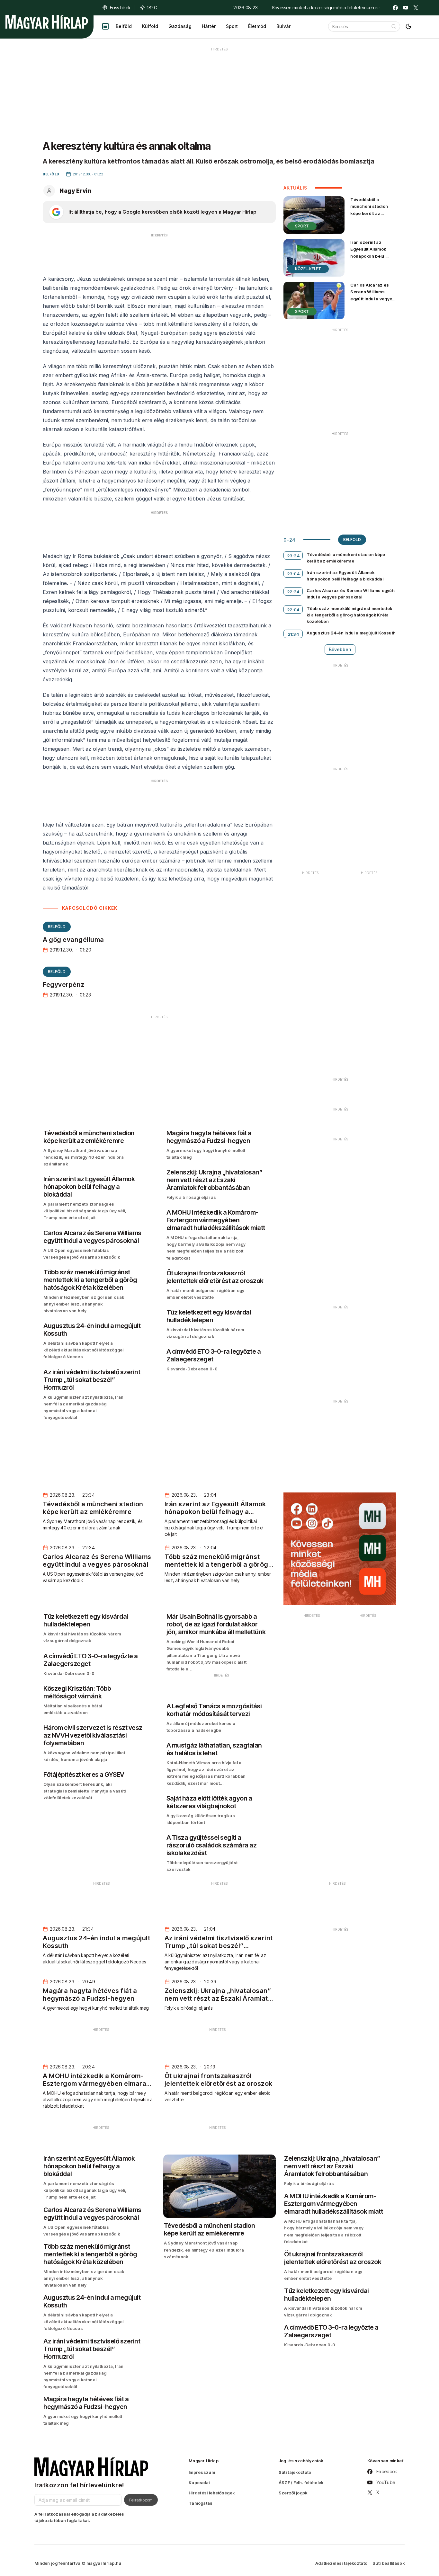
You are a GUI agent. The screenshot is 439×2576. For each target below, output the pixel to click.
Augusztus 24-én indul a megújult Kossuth (351, 633)
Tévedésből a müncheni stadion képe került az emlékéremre (369, 210)
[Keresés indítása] (394, 26)
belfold (352, 540)
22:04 (293, 610)
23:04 (293, 574)
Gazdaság (180, 26)
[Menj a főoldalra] (47, 22)
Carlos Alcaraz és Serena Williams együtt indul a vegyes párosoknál (372, 295)
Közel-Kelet (308, 269)
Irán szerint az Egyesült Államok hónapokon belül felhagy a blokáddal (371, 252)
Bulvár (283, 26)
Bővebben (340, 649)
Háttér (209, 26)
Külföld (150, 26)
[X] (416, 8)
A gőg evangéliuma (73, 940)
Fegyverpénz (64, 985)
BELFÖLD (57, 927)
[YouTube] (406, 8)
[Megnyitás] (105, 26)
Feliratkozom (141, 2500)
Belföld (124, 26)
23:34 (293, 556)
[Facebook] (395, 8)
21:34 (293, 634)
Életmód (257, 26)
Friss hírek (120, 8)
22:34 (293, 592)
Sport (232, 26)
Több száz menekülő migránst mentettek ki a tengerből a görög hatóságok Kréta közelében (349, 615)
